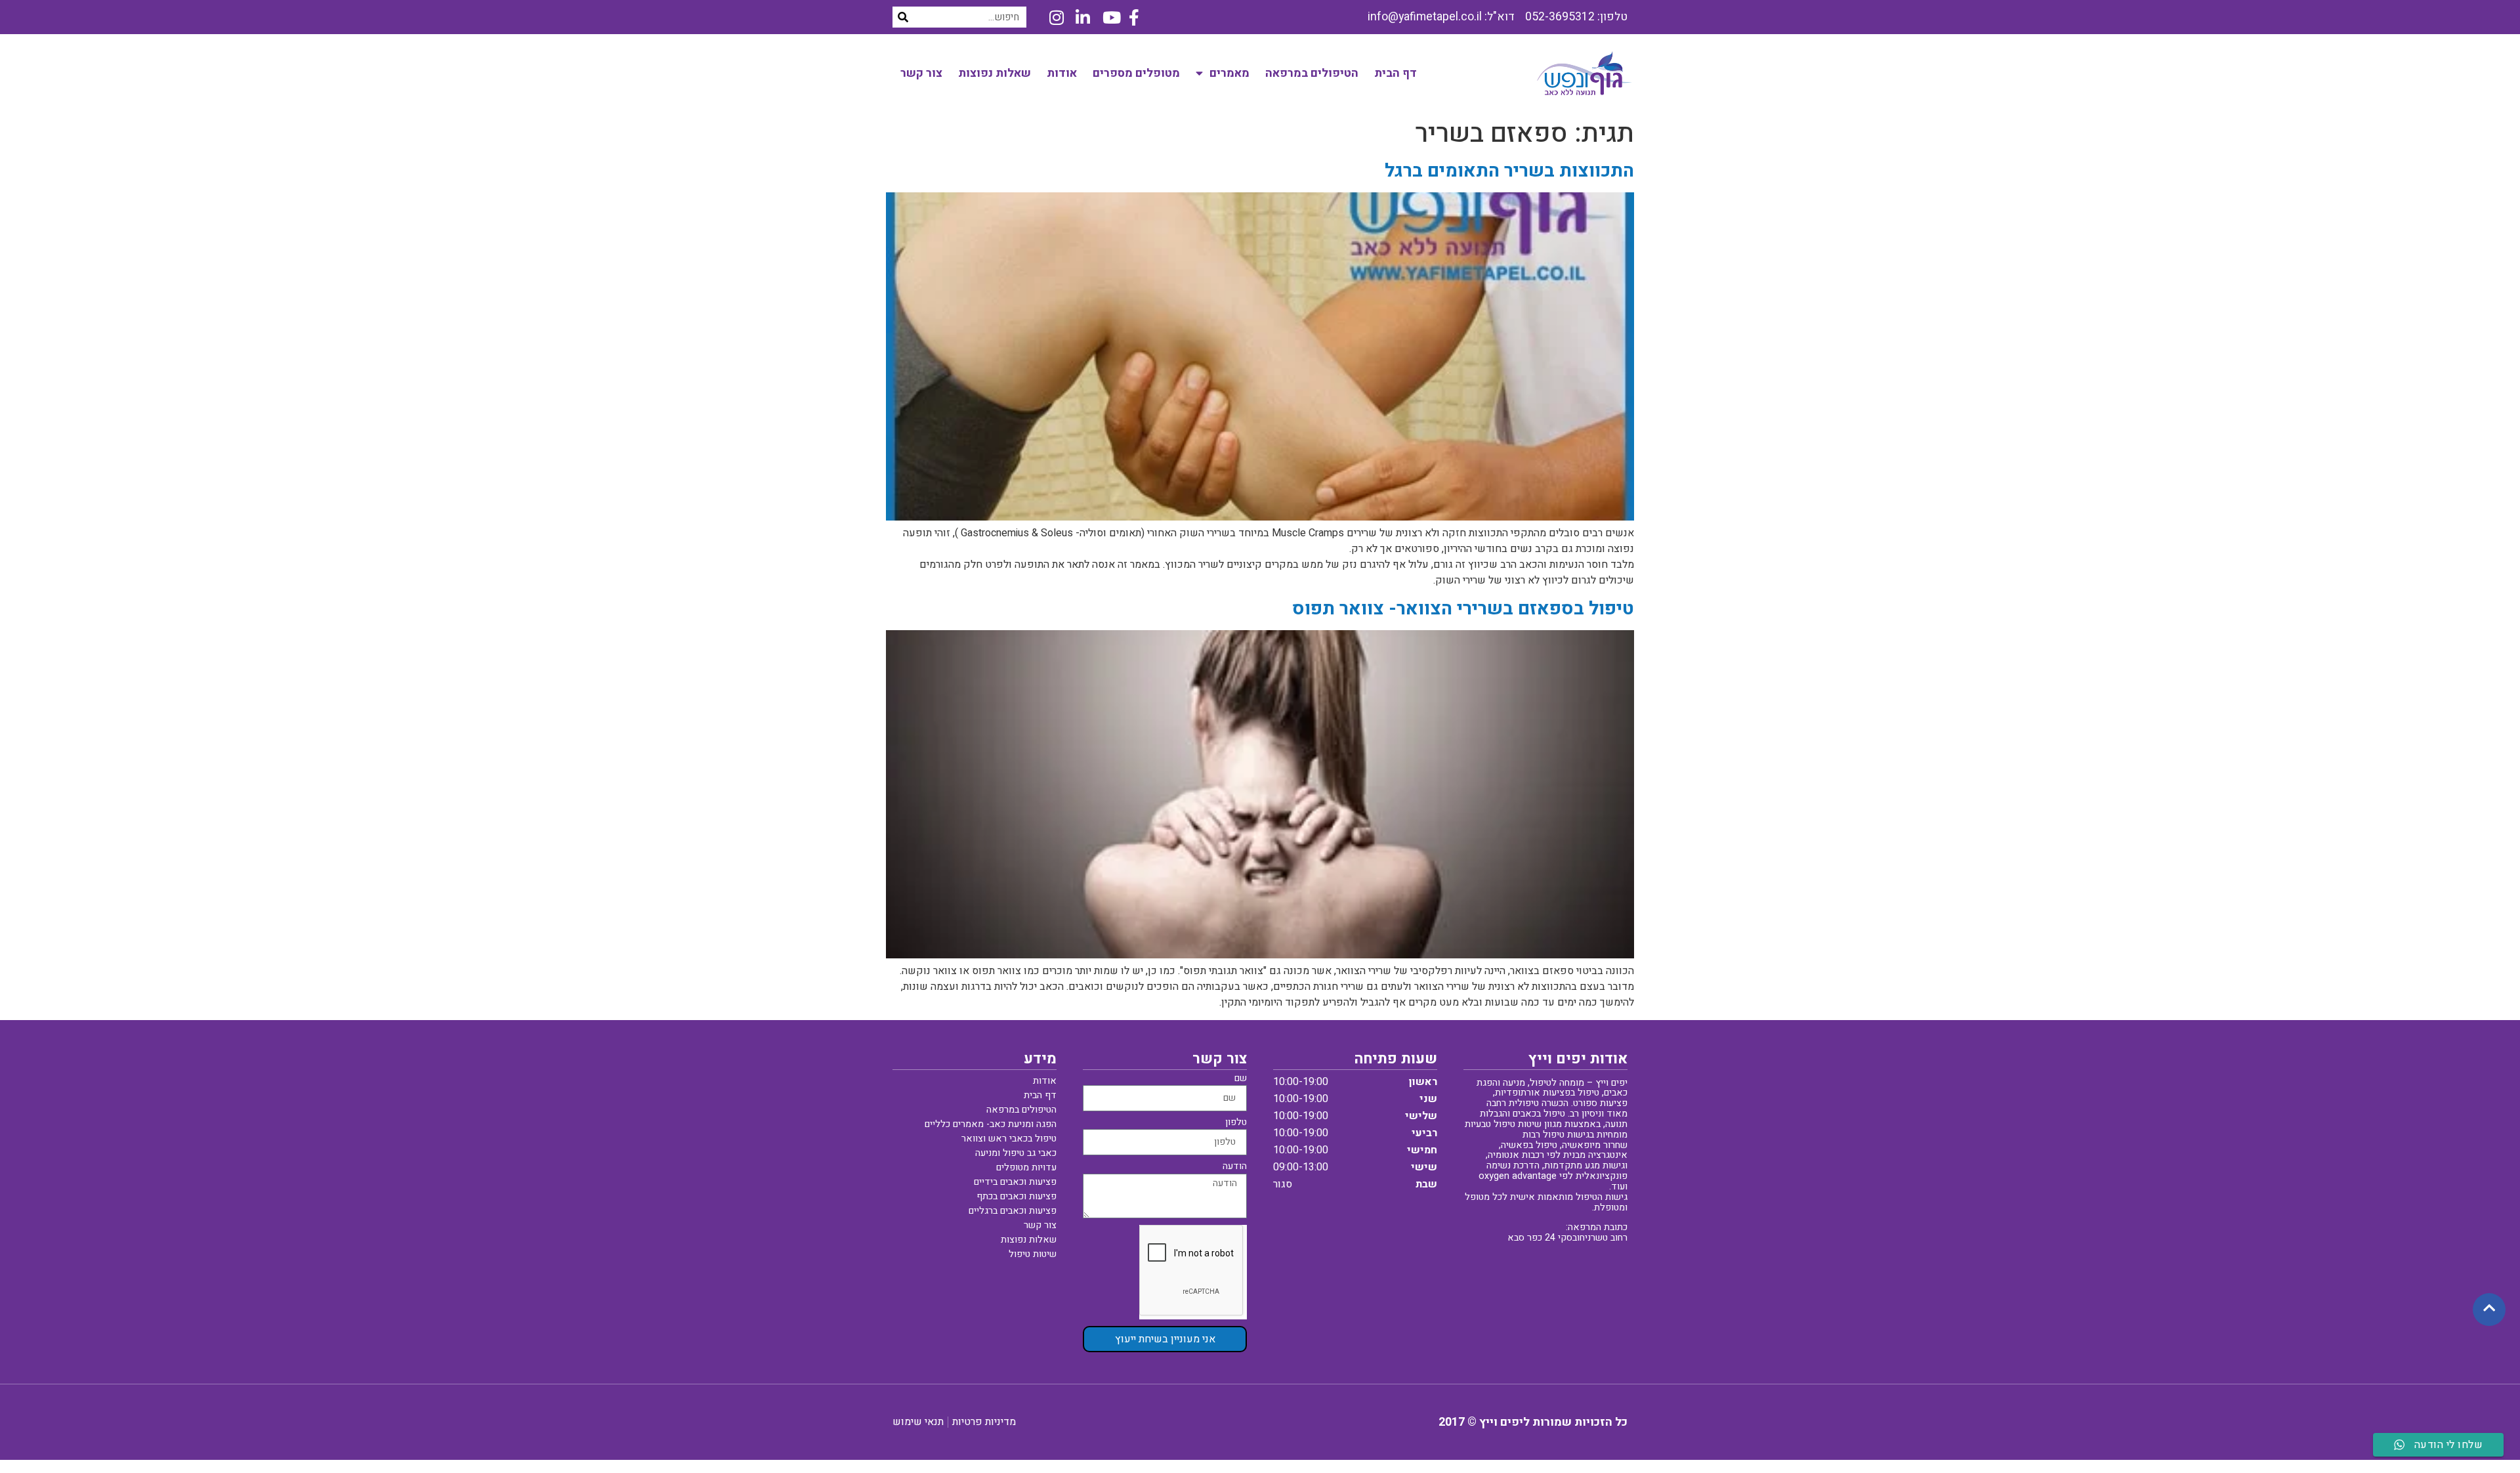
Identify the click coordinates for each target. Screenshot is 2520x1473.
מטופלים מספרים (1136, 73)
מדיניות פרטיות (984, 1422)
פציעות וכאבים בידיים (1015, 1182)
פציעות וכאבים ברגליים (1013, 1211)
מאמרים (1229, 73)
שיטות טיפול (1033, 1254)
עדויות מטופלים (1026, 1167)
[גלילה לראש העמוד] (2489, 1309)
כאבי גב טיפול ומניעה (1016, 1153)
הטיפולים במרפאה (1312, 73)
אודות (1062, 73)
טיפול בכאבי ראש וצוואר (1009, 1139)
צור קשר (921, 73)
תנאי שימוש (918, 1422)
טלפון (1236, 1123)
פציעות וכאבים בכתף (1017, 1196)
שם (1241, 1079)
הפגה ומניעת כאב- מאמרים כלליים (991, 1124)
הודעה (1235, 1167)
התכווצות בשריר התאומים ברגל (1509, 171)
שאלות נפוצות (995, 73)
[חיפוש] (903, 17)
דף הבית (1396, 73)
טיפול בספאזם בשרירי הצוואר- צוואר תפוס (1463, 609)
